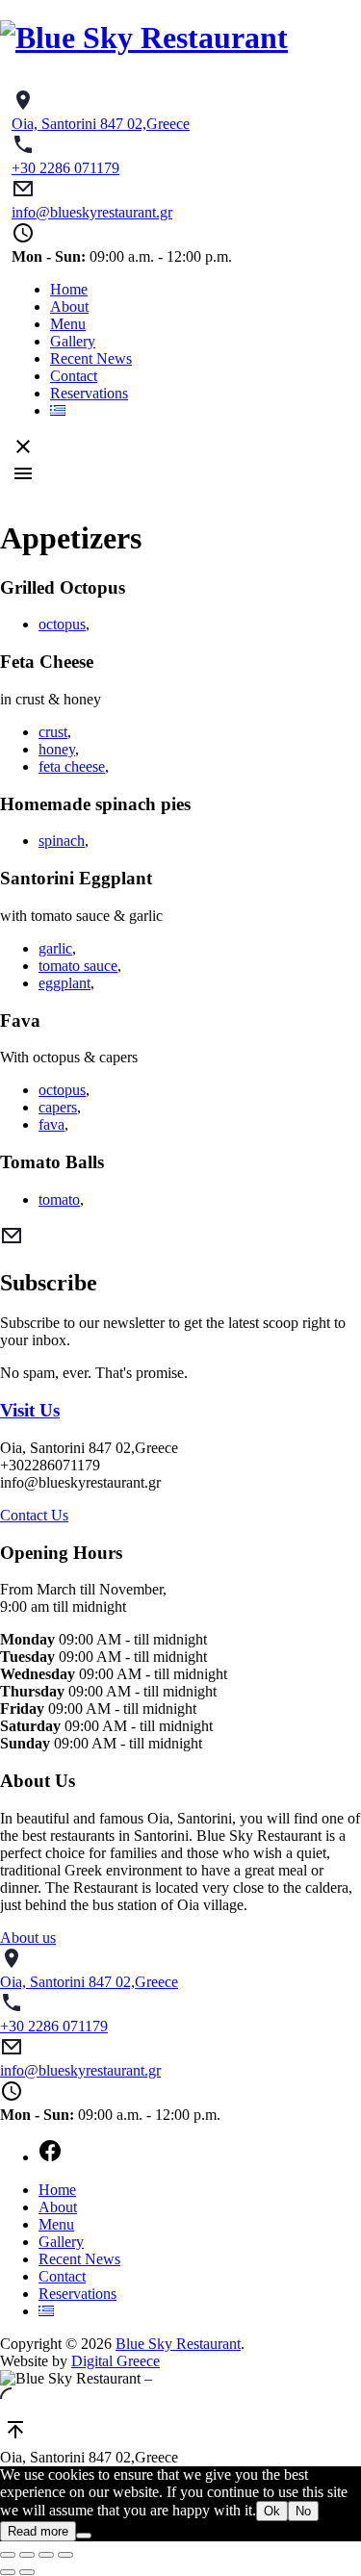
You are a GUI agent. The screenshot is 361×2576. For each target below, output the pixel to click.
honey (57, 749)
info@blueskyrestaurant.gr (92, 212)
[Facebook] (200, 2153)
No (303, 2511)
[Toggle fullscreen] (46, 2555)
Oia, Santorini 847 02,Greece (101, 124)
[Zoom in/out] (65, 2555)
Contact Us (34, 1515)
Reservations (89, 393)
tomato (59, 1199)
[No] (84, 2536)
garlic (55, 948)
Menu (68, 324)
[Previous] (8, 2572)
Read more (38, 2531)
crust (53, 732)
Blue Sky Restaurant (178, 2344)
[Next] (27, 2572)
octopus (62, 624)
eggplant (64, 983)
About (69, 306)
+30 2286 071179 (65, 168)
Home (69, 289)
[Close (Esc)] (8, 2555)
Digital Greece (116, 2361)
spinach (62, 841)
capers (58, 1107)
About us (28, 1938)
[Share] (27, 2555)
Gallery (73, 341)
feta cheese (72, 766)
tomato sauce (78, 966)
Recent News (91, 358)
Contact (74, 376)
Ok (272, 2511)
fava (52, 1124)
